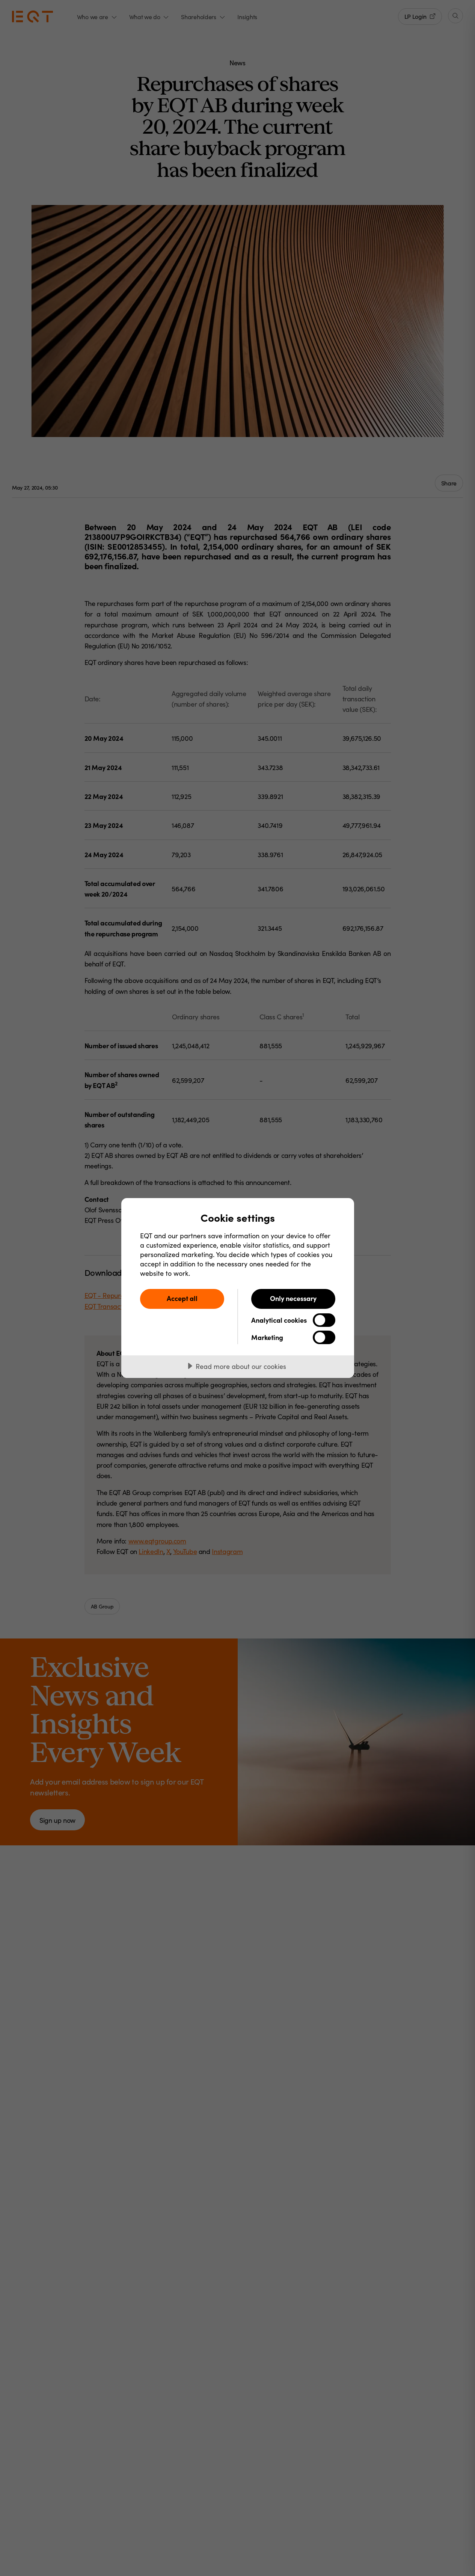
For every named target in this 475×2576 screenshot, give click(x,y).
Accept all (182, 1298)
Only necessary (293, 1298)
